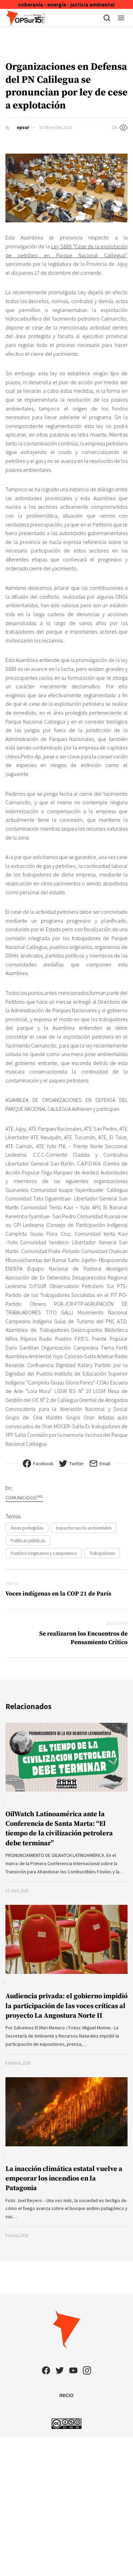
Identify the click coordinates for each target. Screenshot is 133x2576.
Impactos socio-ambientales (84, 1528)
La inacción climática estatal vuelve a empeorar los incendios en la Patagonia (64, 2179)
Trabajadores (102, 1553)
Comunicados (24, 1498)
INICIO (66, 2395)
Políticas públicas (28, 1540)
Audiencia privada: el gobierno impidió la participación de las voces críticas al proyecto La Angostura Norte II (66, 2006)
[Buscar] (107, 18)
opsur (23, 127)
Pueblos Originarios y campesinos (44, 1553)
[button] (121, 18)
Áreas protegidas (27, 1528)
